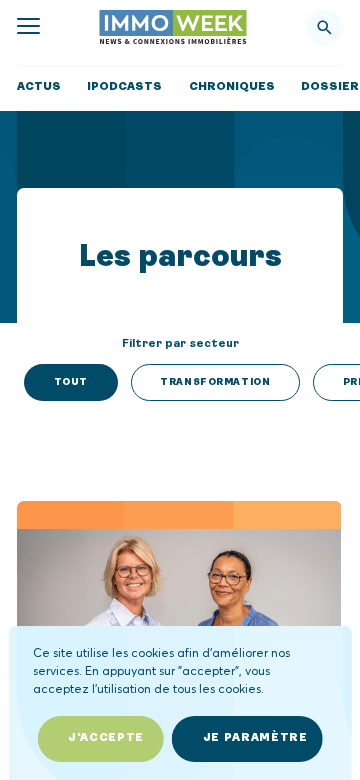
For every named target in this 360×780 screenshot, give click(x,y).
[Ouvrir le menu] (28, 26)
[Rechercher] (324, 27)
